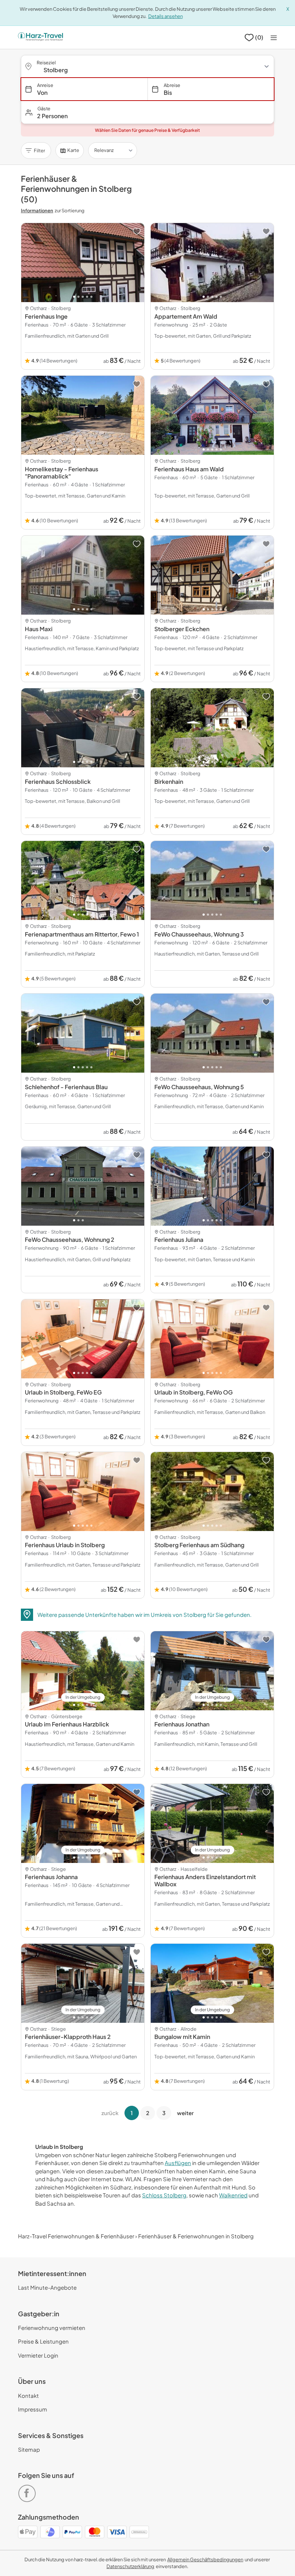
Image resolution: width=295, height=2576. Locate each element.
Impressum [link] (33, 2409)
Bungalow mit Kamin (182, 2037)
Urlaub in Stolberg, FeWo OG (194, 1392)
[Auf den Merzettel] (137, 231)
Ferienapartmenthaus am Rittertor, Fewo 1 (82, 934)
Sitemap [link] (29, 2449)
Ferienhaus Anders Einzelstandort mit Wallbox (205, 1880)
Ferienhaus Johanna (51, 1877)
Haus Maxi (39, 629)
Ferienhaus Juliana (179, 1240)
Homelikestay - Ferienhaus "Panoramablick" (62, 473)
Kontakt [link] (28, 2395)
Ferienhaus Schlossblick (58, 781)
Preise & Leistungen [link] (43, 2341)
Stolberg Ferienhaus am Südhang (199, 1545)
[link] (28, 2490)
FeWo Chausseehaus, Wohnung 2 (70, 1240)
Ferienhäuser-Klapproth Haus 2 (68, 2037)
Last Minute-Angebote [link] (47, 2287)
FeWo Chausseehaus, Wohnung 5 (199, 1087)
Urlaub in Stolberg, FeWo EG (63, 1392)
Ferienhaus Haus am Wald (189, 469)
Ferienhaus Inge (46, 316)
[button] (147, 112)
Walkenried (233, 2195)
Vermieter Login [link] (38, 2355)
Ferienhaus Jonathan (182, 1724)
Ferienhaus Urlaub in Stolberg (65, 1545)
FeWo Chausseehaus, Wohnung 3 (199, 934)
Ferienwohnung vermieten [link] (52, 2328)
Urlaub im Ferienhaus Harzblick (67, 1724)
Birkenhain (169, 781)
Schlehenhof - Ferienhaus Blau (66, 1087)
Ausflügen (178, 2163)
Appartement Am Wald (186, 316)
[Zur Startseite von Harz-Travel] (40, 37)
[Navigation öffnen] (274, 38)
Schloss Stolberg (164, 2195)
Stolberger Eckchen (182, 629)
